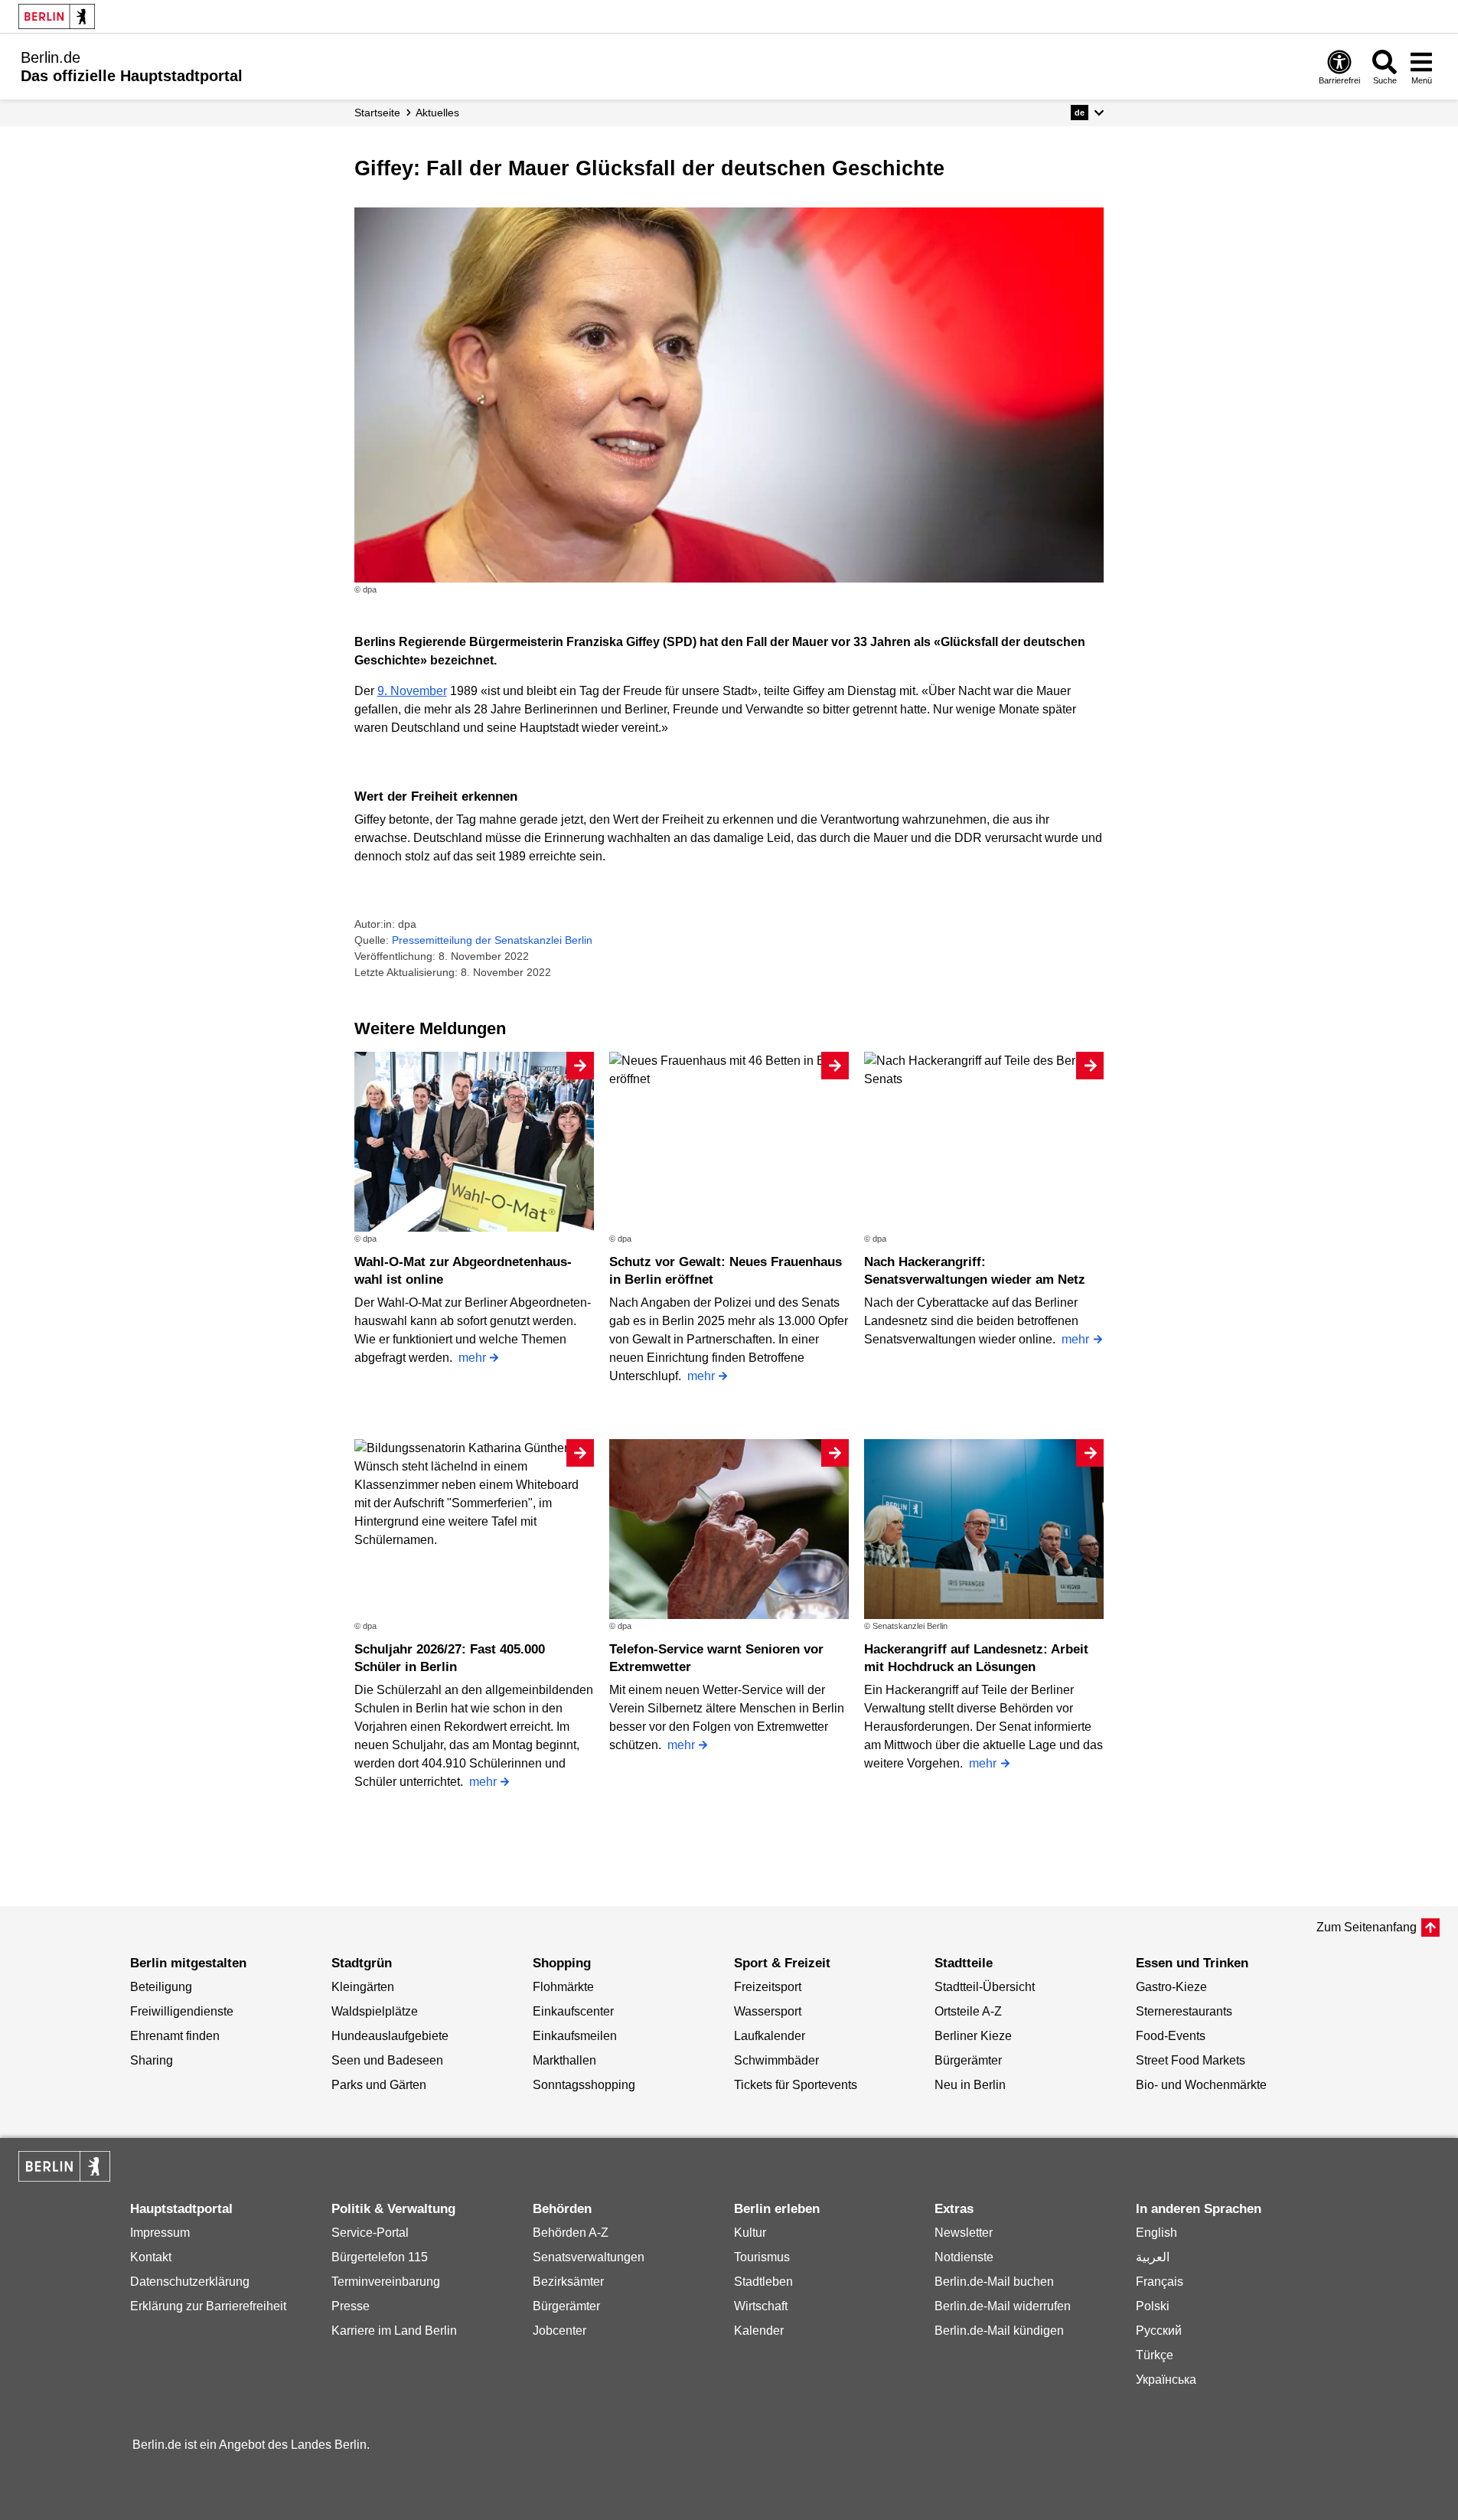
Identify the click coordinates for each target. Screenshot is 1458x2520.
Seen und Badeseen (387, 2060)
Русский (1159, 2331)
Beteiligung (161, 1987)
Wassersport (768, 2011)
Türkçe (1155, 2355)
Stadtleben (763, 2282)
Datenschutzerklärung (190, 2282)
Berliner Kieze (973, 2036)
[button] (1087, 113)
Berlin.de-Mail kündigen (999, 2331)
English (1156, 2233)
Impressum (160, 2233)
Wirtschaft (761, 2306)
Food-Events (1171, 2036)
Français (1160, 2282)
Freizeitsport (768, 1987)
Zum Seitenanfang (1367, 1927)
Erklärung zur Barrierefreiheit (208, 2306)
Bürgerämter (968, 2060)
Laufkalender (770, 2036)
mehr (472, 1358)
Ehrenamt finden (175, 2036)
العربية (1153, 2257)
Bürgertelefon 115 (380, 2257)
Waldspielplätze (375, 2011)
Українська (1166, 2380)
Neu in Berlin (970, 2085)
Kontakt (151, 2257)
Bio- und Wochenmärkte (1201, 2085)
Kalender (759, 2331)
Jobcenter (559, 2331)
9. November (412, 691)
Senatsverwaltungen (589, 2257)
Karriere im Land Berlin (394, 2331)
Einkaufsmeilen (575, 2036)
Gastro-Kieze (1171, 1987)
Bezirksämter (568, 2282)
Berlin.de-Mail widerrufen (1003, 2306)
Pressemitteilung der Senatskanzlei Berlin (492, 940)
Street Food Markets (1191, 2060)
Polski (1153, 2306)
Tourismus (762, 2257)
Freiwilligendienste (182, 2011)
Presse (351, 2306)
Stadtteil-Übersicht (985, 1987)
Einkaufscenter (573, 2011)
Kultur (750, 2233)
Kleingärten (363, 1987)
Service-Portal (370, 2233)
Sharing (152, 2060)
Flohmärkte (563, 1987)
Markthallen (564, 2060)
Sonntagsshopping (584, 2085)
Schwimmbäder (776, 2060)
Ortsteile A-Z (968, 2011)
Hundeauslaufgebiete (390, 2036)
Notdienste (964, 2257)
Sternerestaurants (1184, 2011)
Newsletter (964, 2233)
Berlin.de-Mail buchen (994, 2282)
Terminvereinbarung (386, 2282)
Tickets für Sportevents (796, 2085)
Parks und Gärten (379, 2085)
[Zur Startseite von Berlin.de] (64, 2177)
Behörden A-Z (571, 2233)
